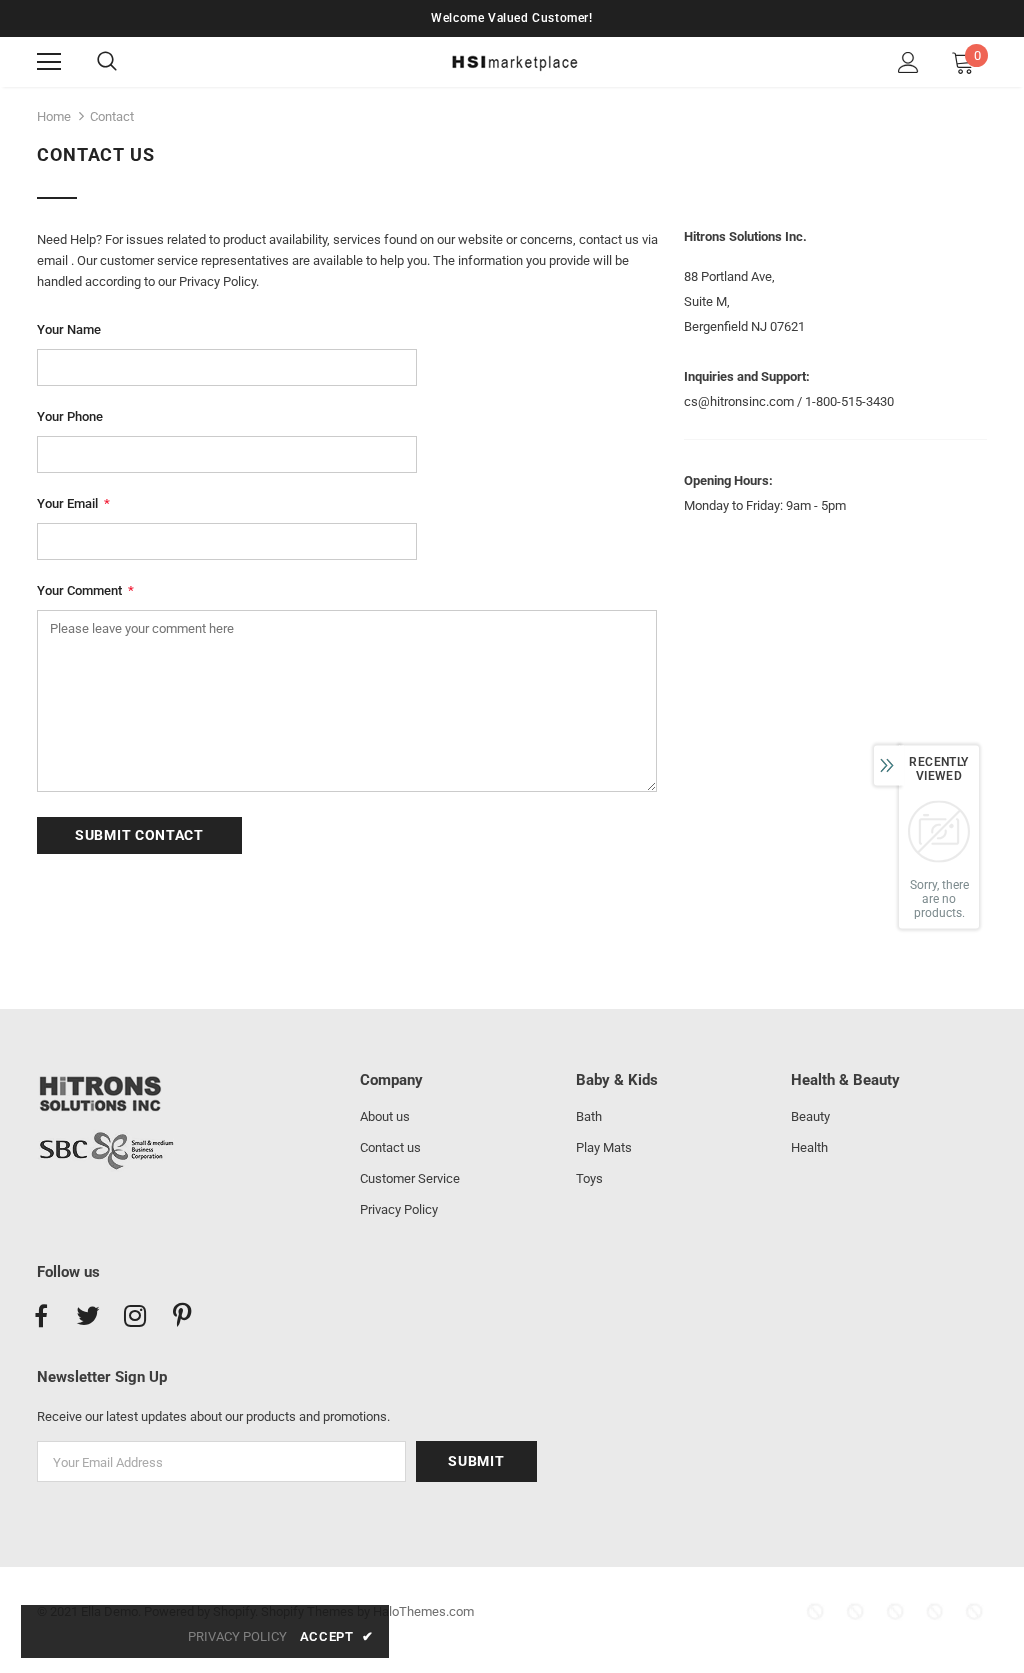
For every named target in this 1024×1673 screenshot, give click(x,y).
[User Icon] (908, 62)
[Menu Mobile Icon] (49, 62)
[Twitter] (88, 1317)
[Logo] (514, 61)
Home (54, 116)
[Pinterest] (182, 1317)
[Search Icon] (127, 62)
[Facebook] (41, 1317)
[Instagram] (135, 1317)
